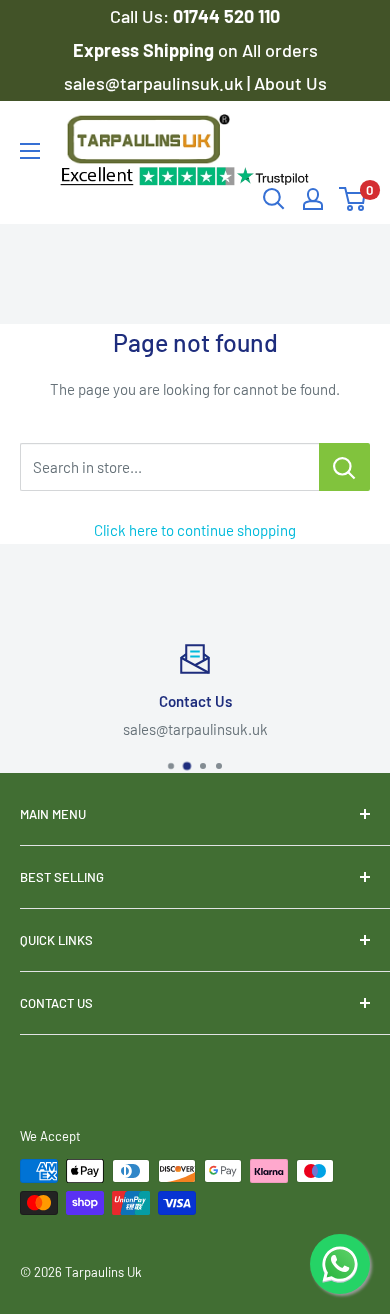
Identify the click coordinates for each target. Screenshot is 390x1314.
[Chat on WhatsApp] (340, 1264)
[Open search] (274, 199)
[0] (353, 199)
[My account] (313, 199)
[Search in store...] (344, 467)
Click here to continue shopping (195, 530)
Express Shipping (145, 50)
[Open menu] (30, 151)
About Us (290, 83)
